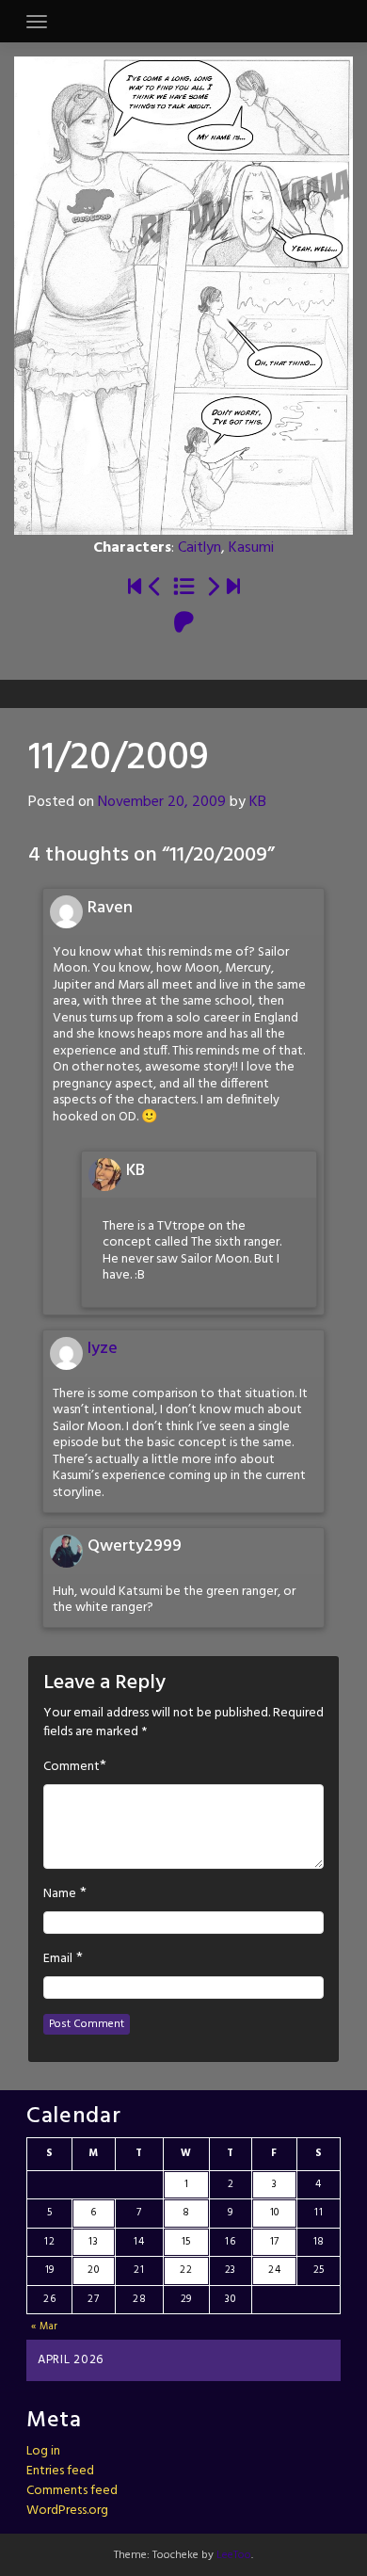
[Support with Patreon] (184, 624)
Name (60, 1894)
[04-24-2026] (233, 588)
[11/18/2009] (155, 588)
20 (93, 2270)
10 (275, 2213)
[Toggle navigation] (37, 22)
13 (93, 2242)
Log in (43, 2451)
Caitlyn (199, 548)
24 (274, 2270)
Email (58, 1959)
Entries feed (60, 2471)
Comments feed (72, 2491)
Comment (72, 1767)
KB (258, 802)
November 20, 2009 (162, 802)
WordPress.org (67, 2511)
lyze (103, 1349)
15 (186, 2242)
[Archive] (184, 588)
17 (275, 2242)
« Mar (45, 2326)
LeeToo (234, 2555)
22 (186, 2270)
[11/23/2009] (213, 588)
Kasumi (251, 548)
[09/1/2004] (135, 588)
